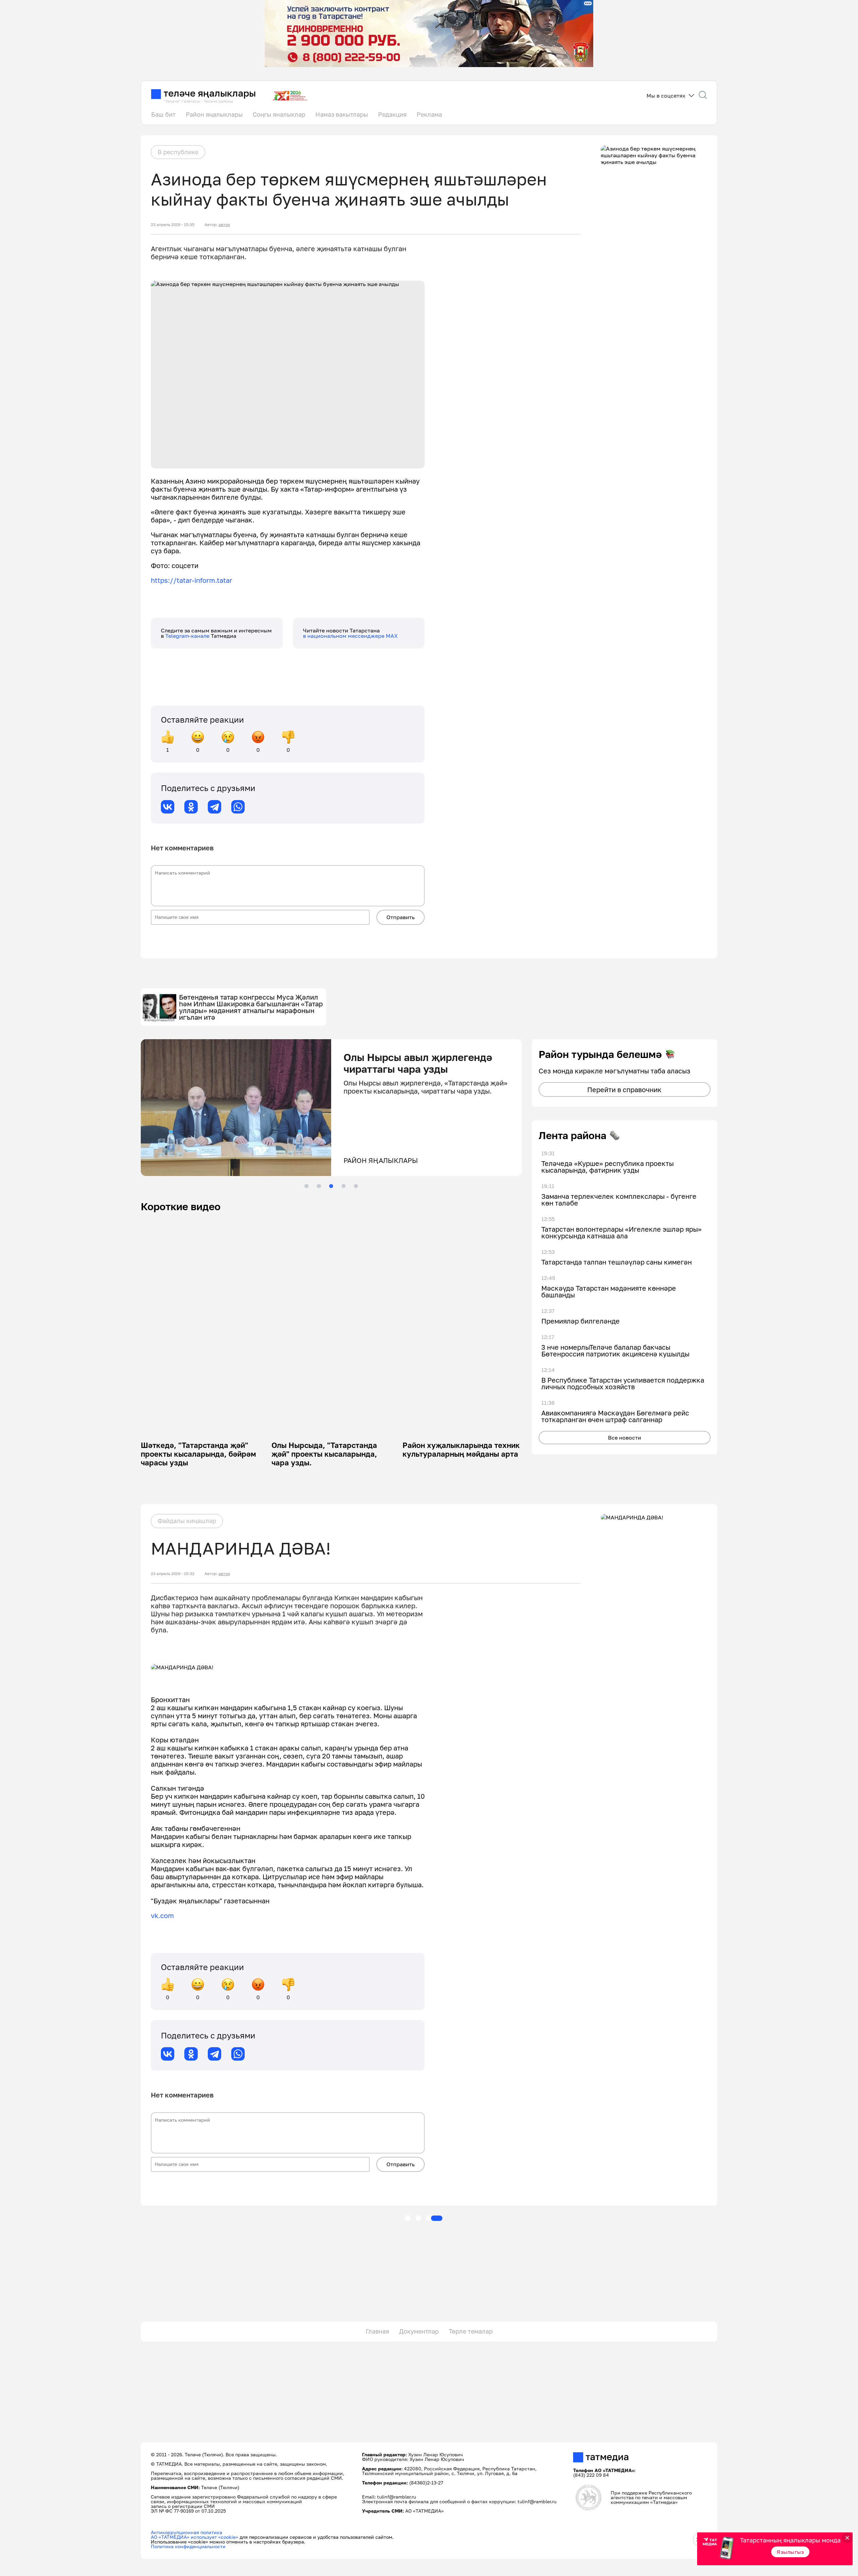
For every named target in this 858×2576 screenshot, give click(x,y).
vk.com (162, 1915)
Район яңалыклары (214, 114)
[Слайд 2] (319, 1186)
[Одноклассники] (191, 807)
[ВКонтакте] (168, 807)
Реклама (429, 114)
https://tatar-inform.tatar (192, 580)
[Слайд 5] (356, 1186)
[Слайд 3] (331, 1186)
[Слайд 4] (344, 1186)
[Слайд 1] (306, 1186)
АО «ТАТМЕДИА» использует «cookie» (195, 2537)
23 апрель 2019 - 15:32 (173, 1574)
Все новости (625, 1438)
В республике (178, 152)
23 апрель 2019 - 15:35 (173, 225)
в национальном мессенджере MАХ (350, 636)
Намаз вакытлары (342, 114)
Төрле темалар (471, 2331)
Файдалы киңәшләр (187, 1521)
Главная (377, 2331)
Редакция (392, 114)
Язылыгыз (790, 2552)
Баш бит (163, 114)
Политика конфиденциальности (188, 2546)
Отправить (401, 917)
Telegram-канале (188, 636)
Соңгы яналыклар (279, 114)
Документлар (419, 2331)
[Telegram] (214, 807)
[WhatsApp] (238, 807)
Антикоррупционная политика (187, 2532)
